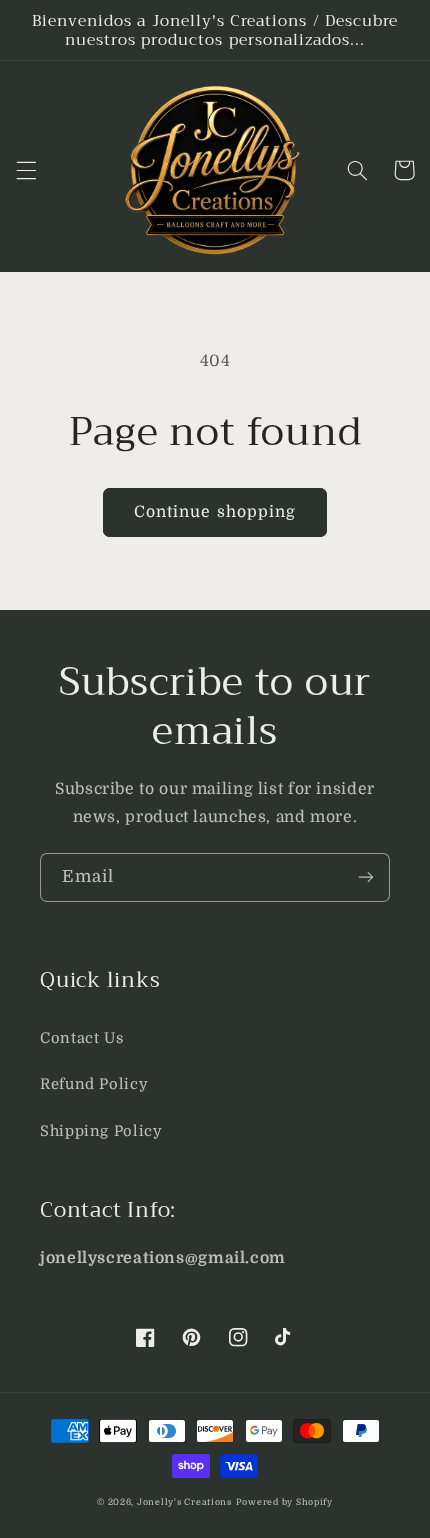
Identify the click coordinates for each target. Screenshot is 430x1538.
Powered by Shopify (284, 1502)
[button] (26, 170)
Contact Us (81, 1038)
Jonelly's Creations (184, 1502)
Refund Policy (94, 1084)
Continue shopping (215, 512)
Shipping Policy (101, 1131)
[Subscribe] (366, 877)
